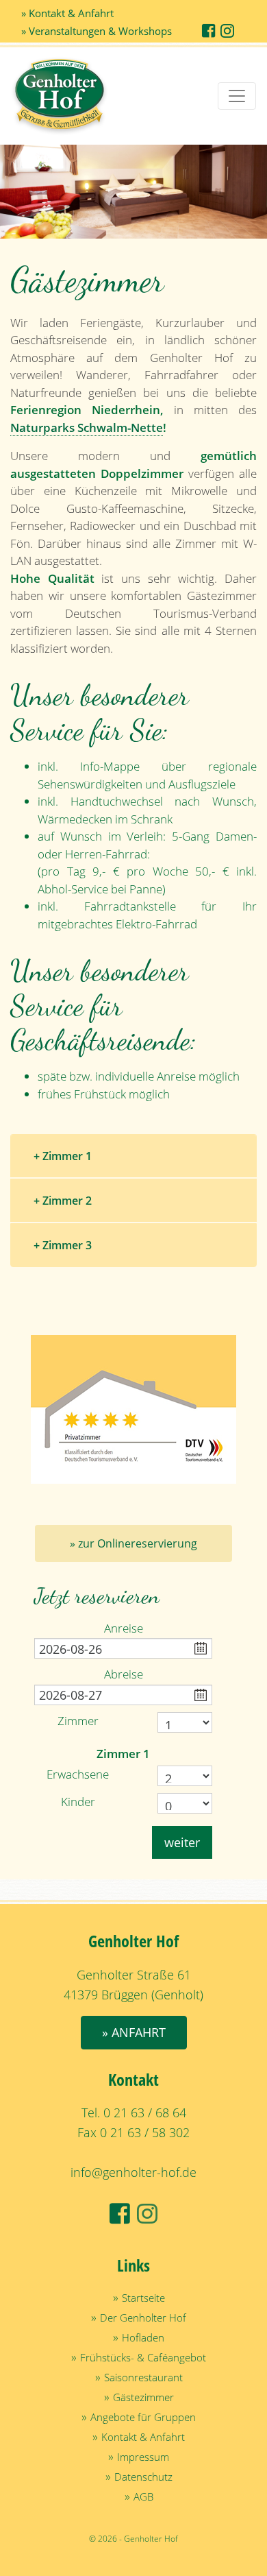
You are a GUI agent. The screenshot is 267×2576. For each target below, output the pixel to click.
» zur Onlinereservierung (133, 1543)
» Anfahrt (134, 2032)
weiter (182, 1842)
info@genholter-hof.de (133, 2172)
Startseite (143, 2298)
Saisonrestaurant (143, 2377)
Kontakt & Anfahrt (143, 2437)
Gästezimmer (143, 2397)
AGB (143, 2496)
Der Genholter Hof (143, 2318)
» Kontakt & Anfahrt (67, 13)
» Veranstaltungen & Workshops (97, 31)
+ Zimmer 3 (63, 1245)
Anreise (124, 1628)
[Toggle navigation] (237, 96)
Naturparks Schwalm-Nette (87, 428)
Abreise (124, 1674)
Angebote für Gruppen (143, 2417)
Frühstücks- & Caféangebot (143, 2357)
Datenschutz (143, 2477)
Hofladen (143, 2337)
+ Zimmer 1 (63, 1156)
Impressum (143, 2457)
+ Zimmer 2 (63, 1201)
